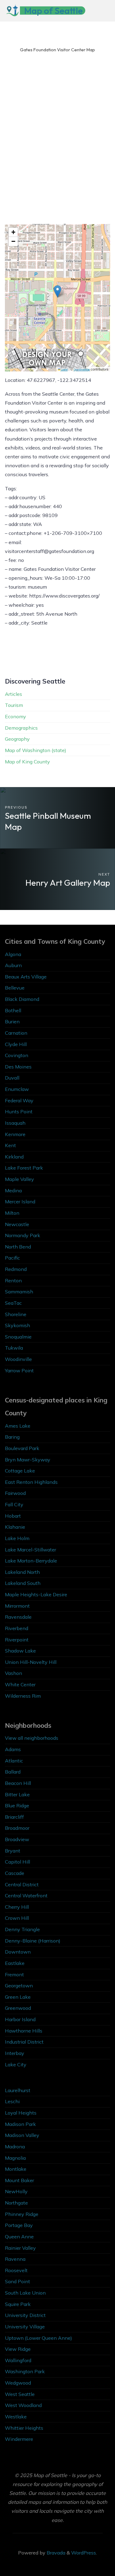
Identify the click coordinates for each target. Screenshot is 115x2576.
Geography (17, 739)
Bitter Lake (17, 1794)
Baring (12, 1437)
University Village (25, 2327)
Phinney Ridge (22, 2214)
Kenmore (15, 1134)
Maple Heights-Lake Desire (36, 1594)
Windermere (19, 2439)
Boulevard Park (22, 1448)
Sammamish (19, 1292)
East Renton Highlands (31, 1482)
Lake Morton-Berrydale (31, 1561)
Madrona (15, 2147)
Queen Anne (19, 2237)
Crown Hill (17, 1918)
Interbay (15, 2053)
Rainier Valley (20, 2248)
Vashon (13, 1673)
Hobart (13, 1516)
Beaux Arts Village (26, 977)
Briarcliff (14, 1817)
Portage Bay (19, 2225)
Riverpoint (17, 1640)
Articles (13, 694)
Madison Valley (22, 2135)
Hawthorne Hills (24, 2031)
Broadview (17, 1839)
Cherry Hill (17, 1907)
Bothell (13, 1010)
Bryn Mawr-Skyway (28, 1460)
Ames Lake (18, 1426)
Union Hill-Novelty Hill (31, 1662)
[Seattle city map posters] (47, 358)
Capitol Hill (17, 1862)
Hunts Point (19, 1112)
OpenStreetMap (82, 369)
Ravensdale (18, 1617)
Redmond (16, 1269)
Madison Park (20, 2124)
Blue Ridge (17, 1806)
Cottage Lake (20, 1471)
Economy (15, 716)
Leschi (12, 2101)
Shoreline (16, 1314)
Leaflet (64, 369)
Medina (13, 1190)
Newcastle (17, 1224)
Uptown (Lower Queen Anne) (38, 2338)
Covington (17, 1055)
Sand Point (17, 2281)
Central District (22, 1884)
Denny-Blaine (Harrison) (33, 1941)
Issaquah (15, 1123)
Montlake (16, 2169)
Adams (13, 1749)
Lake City (16, 2064)
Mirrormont (17, 1606)
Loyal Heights (21, 2113)
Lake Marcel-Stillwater (31, 1550)
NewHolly (16, 2191)
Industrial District (24, 2042)
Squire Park (18, 2304)
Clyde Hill (16, 1044)
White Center (20, 1684)
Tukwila (14, 1348)
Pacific (12, 1258)
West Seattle (20, 2394)
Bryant (13, 1851)
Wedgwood (18, 2383)
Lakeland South (23, 1583)
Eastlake (15, 1963)
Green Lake (18, 1997)
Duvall (12, 1078)
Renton (13, 1280)
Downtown (18, 1952)
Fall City (14, 1504)
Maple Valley (19, 1179)
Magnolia (15, 2158)
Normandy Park (23, 1235)
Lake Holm (17, 1538)
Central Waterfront (26, 1896)
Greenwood (18, 2008)
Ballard (13, 1772)
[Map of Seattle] (12, 11)
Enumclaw (17, 1089)
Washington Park (25, 2371)
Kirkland (14, 1157)
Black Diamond (22, 999)
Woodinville (18, 1359)
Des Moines (18, 1067)
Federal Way (19, 1100)
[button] (57, 291)
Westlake (16, 2417)
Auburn (13, 965)
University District (25, 2315)
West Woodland (23, 2405)
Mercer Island (20, 1202)
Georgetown (19, 1986)
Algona (13, 954)
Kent (10, 1145)
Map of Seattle (54, 11)
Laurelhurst (18, 2090)
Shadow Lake (20, 1651)
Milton (12, 1213)
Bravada (55, 2553)
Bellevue (15, 988)
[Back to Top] (91, 2552)
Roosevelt (16, 2270)
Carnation (16, 1033)
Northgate (16, 2203)
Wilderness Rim (23, 1696)
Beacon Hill (18, 1783)
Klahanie (15, 1527)
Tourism (14, 705)
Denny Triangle (22, 1929)
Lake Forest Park (24, 1168)
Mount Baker (19, 2180)
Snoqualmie (18, 1337)
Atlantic (14, 1761)
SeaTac (13, 1303)
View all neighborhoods (32, 1738)
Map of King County (27, 762)
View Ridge (18, 2349)
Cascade (15, 1873)
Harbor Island (20, 2019)
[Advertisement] (57, 145)
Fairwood (15, 1493)
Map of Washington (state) (36, 750)
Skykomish (17, 1325)
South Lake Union (25, 2293)
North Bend (18, 1247)
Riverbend (17, 1628)
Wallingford (18, 2360)
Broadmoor (17, 1828)
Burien (12, 1021)
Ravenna (15, 2259)
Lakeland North (22, 1572)
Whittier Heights (24, 2428)
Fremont (14, 1974)
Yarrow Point (19, 1370)
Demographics (21, 728)
